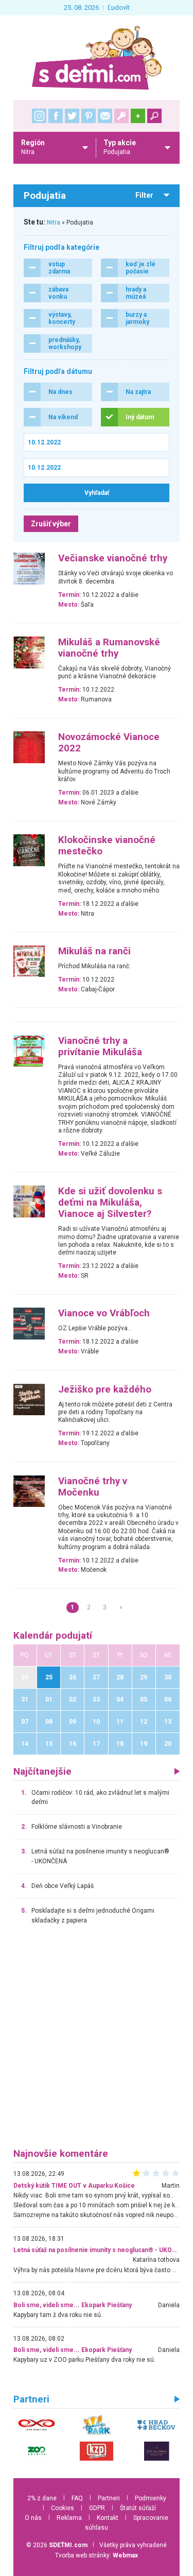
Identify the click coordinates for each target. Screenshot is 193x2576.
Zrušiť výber (51, 524)
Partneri (109, 2498)
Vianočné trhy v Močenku (93, 1487)
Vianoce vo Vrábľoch (104, 1313)
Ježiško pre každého (105, 1389)
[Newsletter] (105, 116)
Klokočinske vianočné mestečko (107, 846)
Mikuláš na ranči (94, 951)
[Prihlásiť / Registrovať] (121, 116)
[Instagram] (39, 116)
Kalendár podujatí (53, 1636)
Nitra (54, 222)
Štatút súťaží (138, 2508)
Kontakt (108, 2518)
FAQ (77, 2498)
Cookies (63, 2508)
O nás (33, 2518)
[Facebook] (56, 116)
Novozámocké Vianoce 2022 (109, 743)
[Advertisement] (97, 2041)
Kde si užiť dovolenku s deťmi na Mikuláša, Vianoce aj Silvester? (110, 1203)
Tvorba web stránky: (97, 2555)
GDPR (97, 2508)
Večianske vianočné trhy (113, 558)
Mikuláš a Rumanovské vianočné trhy (109, 648)
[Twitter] (72, 116)
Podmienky (151, 2498)
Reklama (69, 2518)
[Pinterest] (89, 116)
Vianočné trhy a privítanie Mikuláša (100, 1046)
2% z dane (42, 2498)
